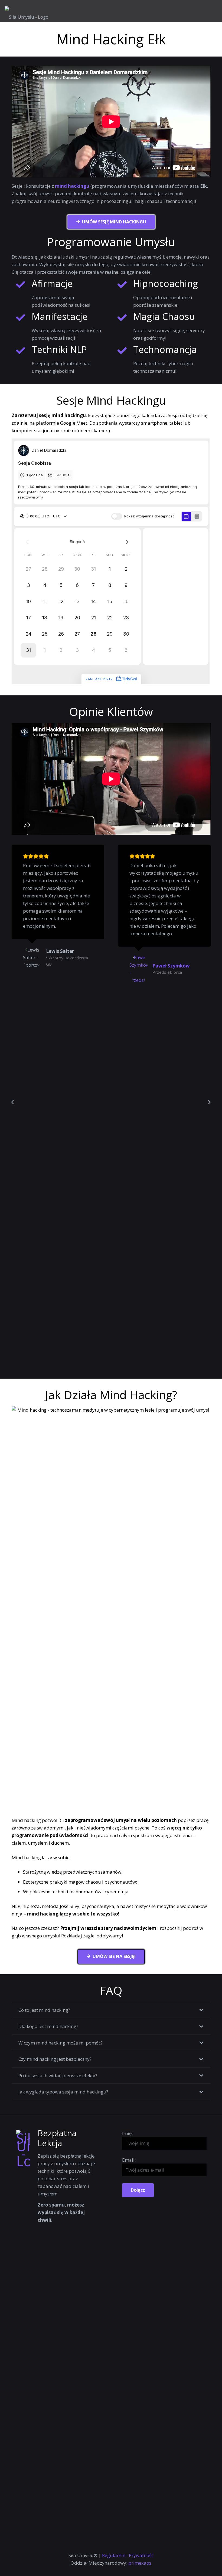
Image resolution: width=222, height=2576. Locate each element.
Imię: (128, 2133)
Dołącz (138, 2190)
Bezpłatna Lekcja (57, 2138)
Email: (129, 2160)
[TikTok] (133, 2546)
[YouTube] (90, 2546)
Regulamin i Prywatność (128, 2555)
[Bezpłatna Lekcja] (27, 2333)
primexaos (140, 2563)
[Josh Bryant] (139, 1149)
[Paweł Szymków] (32, 969)
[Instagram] (118, 2546)
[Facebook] (104, 2546)
